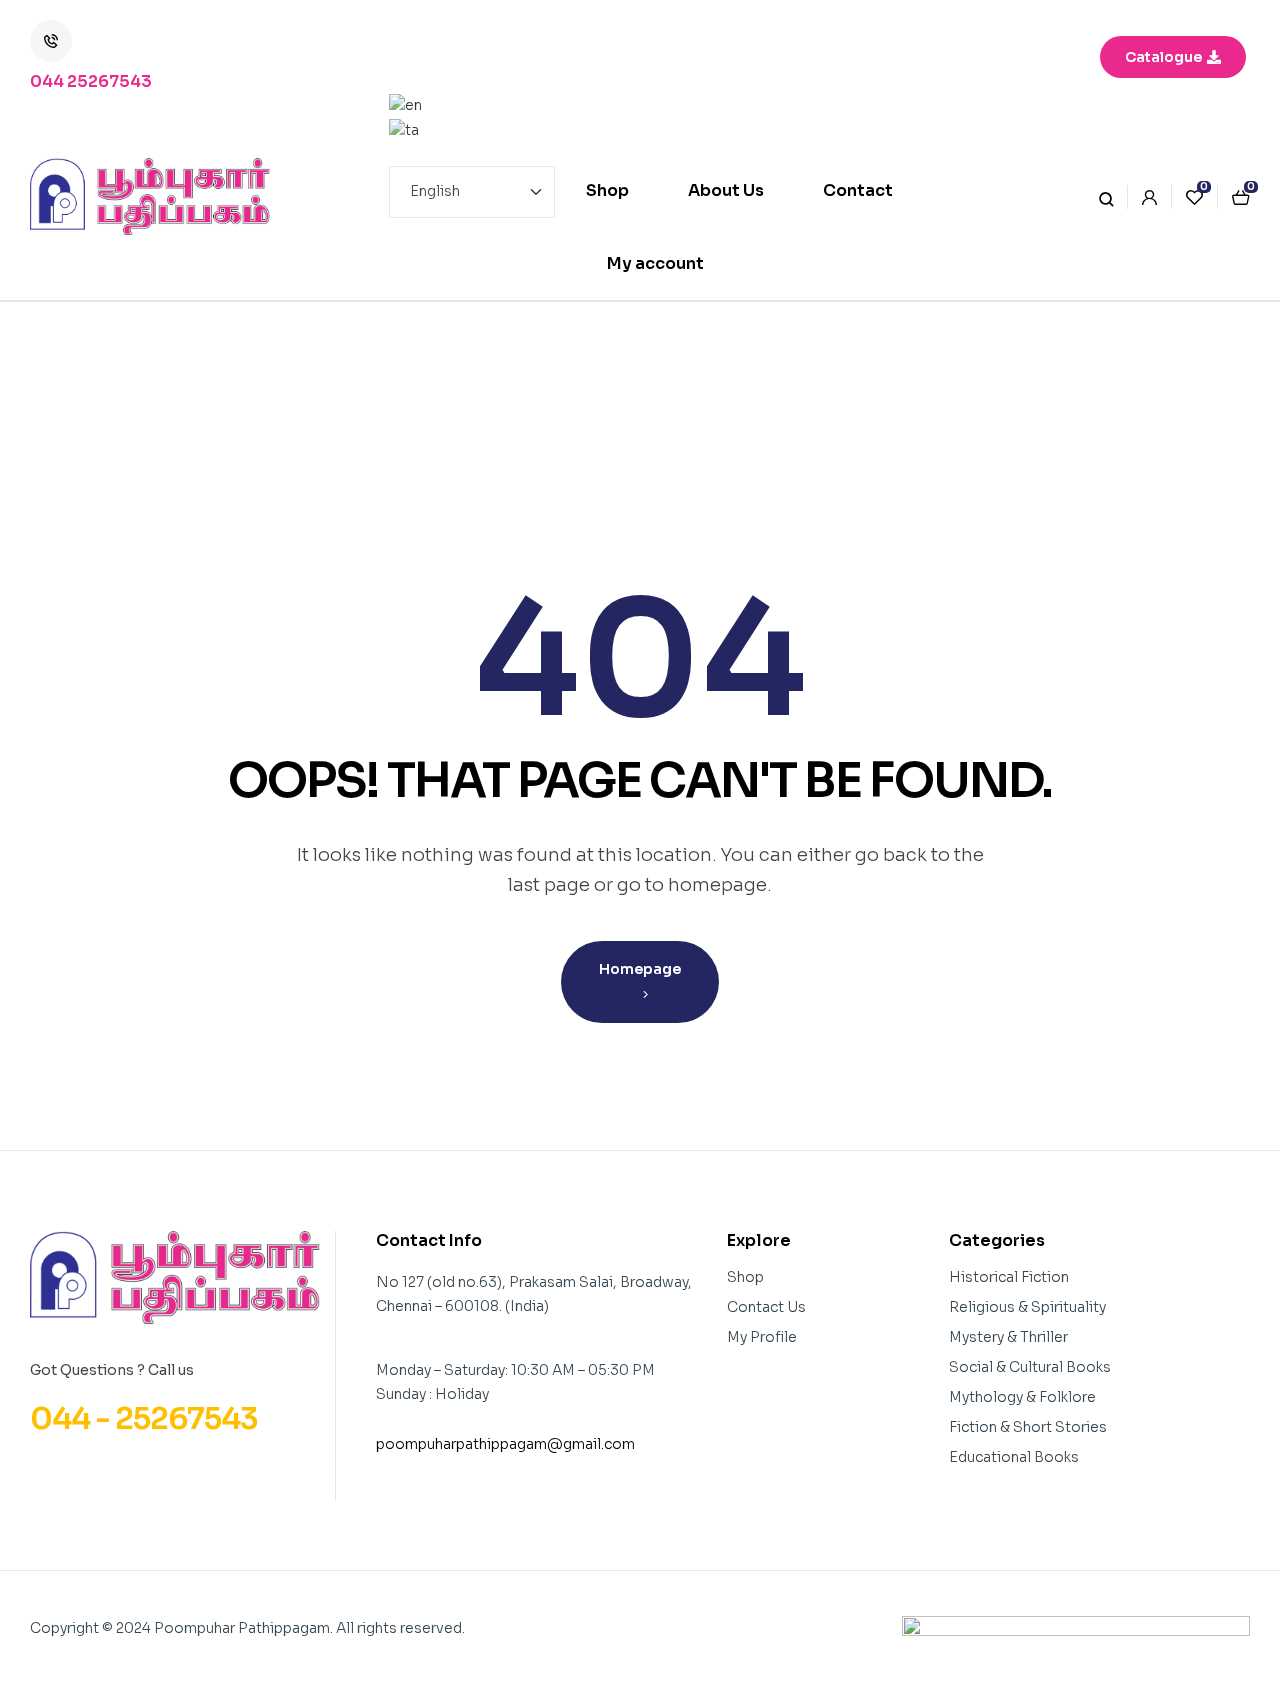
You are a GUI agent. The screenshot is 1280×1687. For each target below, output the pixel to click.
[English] (472, 106)
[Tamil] (472, 130)
